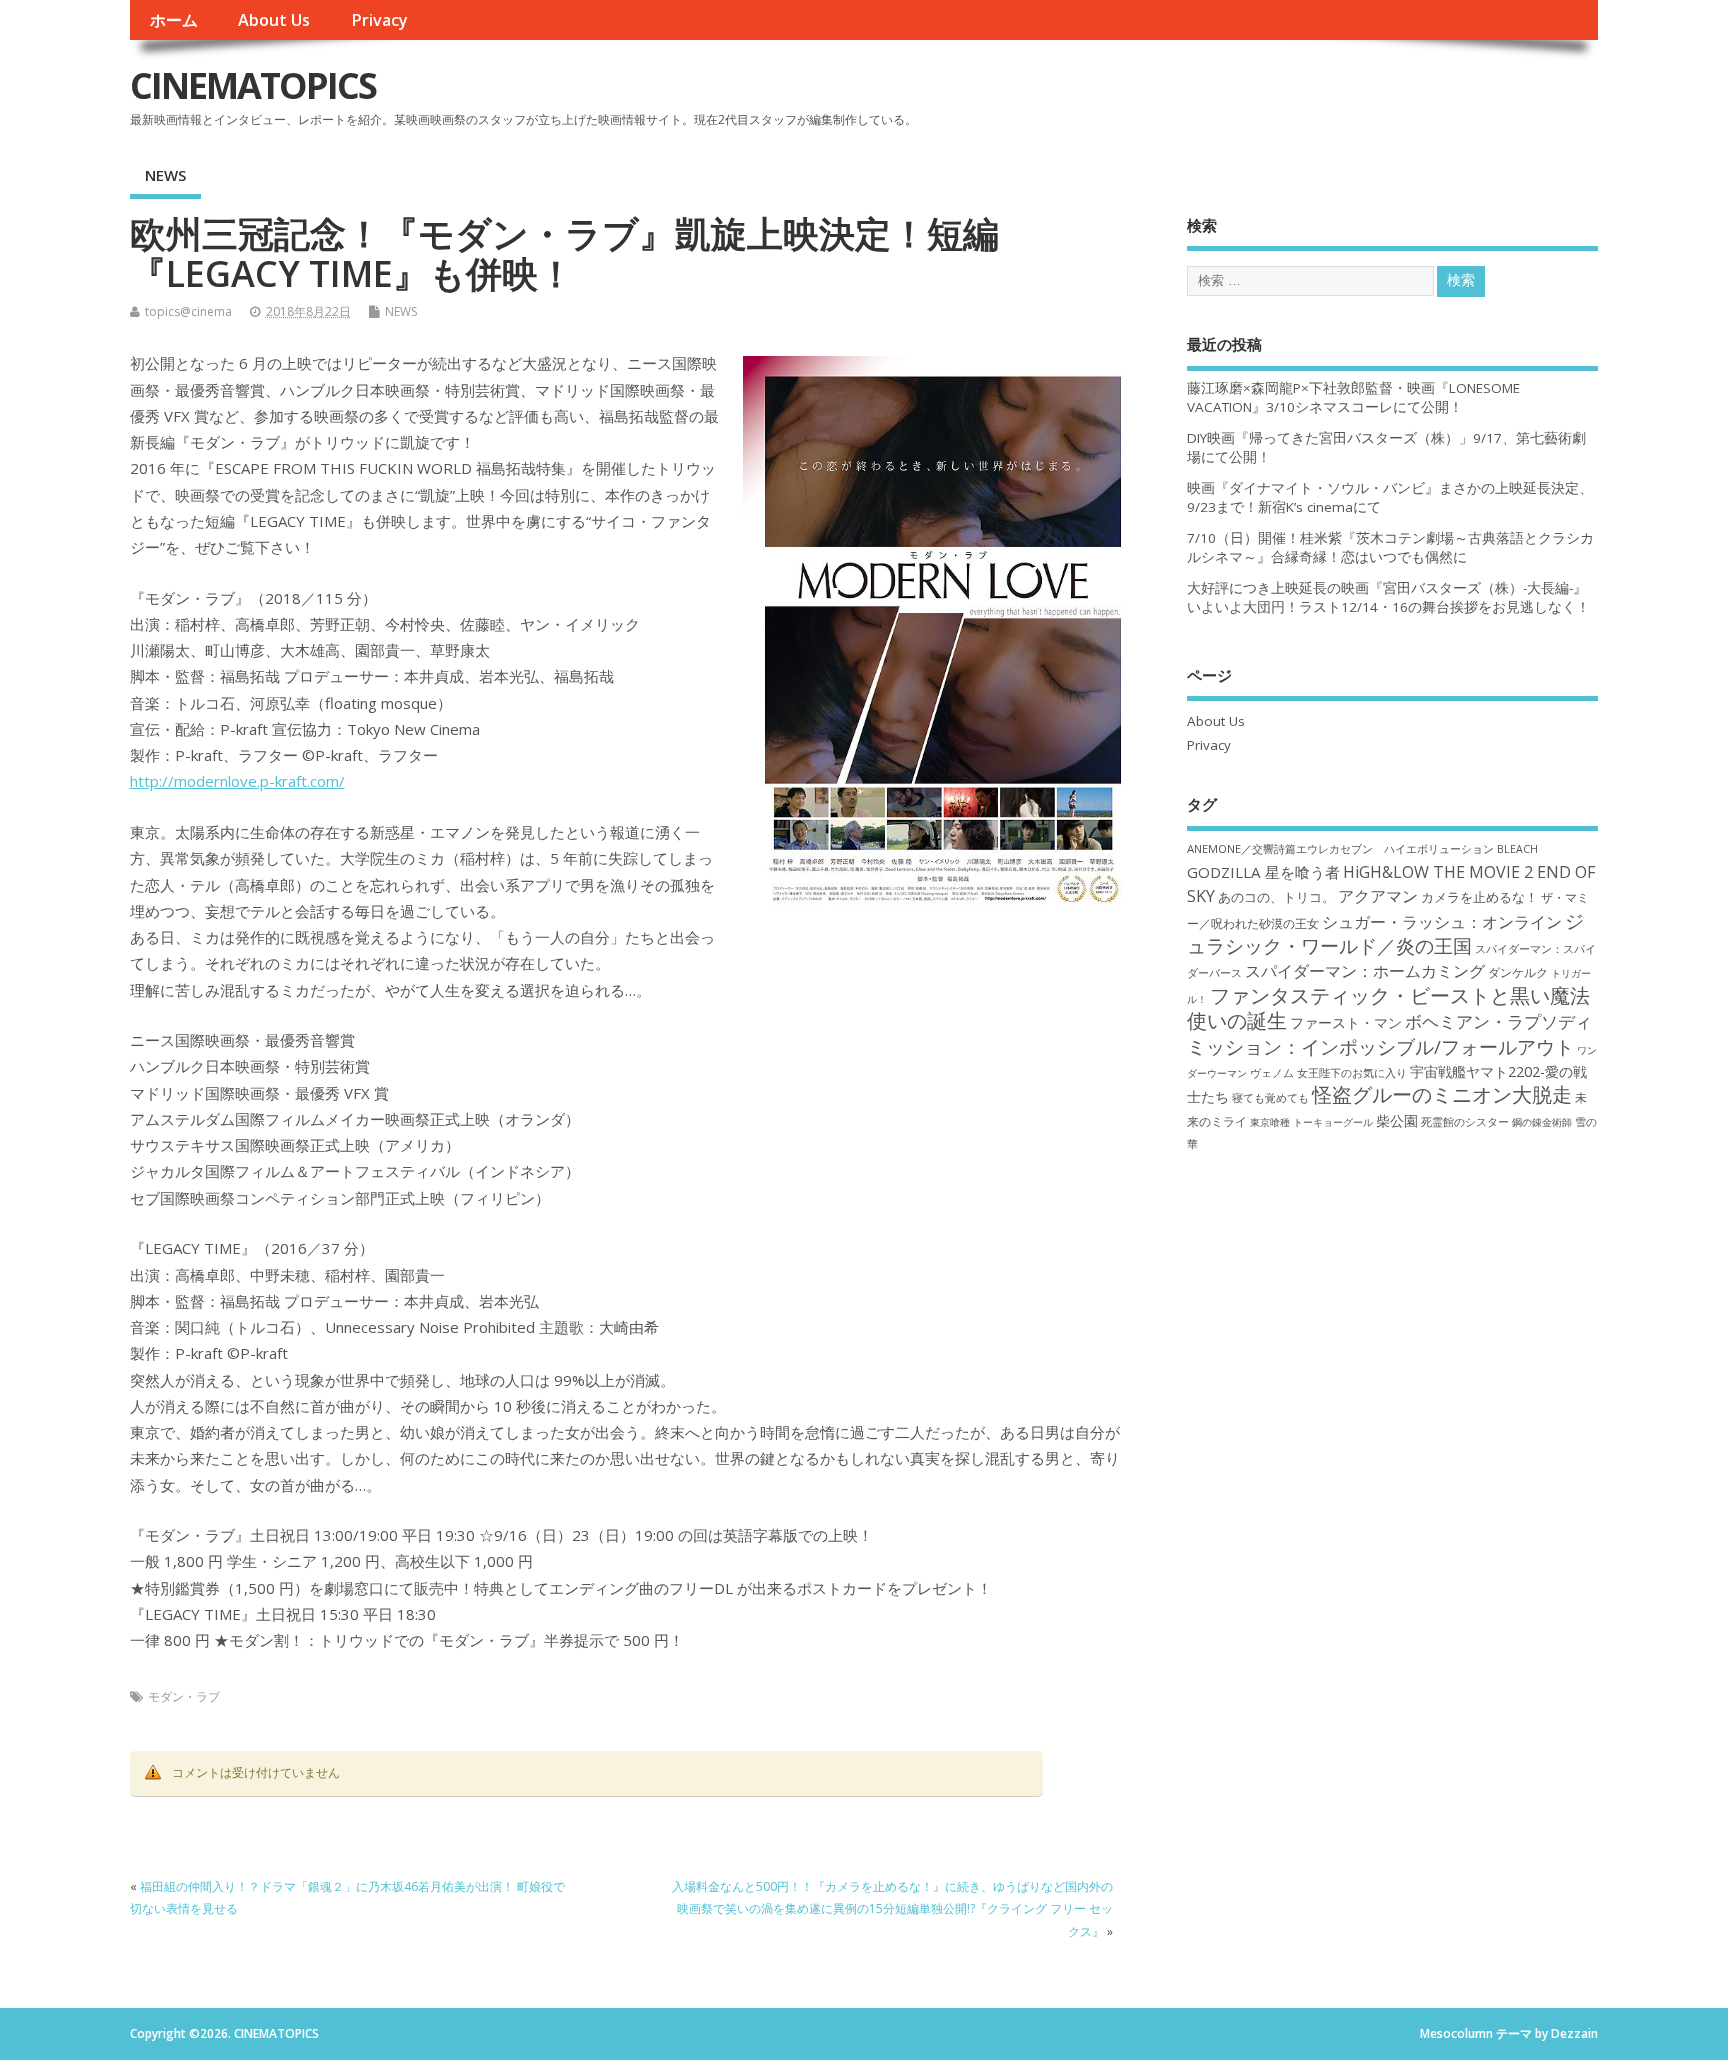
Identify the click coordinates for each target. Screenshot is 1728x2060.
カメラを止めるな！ (1479, 897)
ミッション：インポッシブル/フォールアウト (1380, 1046)
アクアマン (1378, 896)
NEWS (165, 175)
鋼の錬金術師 (1542, 1122)
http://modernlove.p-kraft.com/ (237, 781)
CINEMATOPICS (253, 85)
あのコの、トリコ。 (1276, 897)
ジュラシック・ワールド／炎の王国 (1385, 933)
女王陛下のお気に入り (1352, 1073)
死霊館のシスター (1465, 1121)
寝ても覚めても (1270, 1098)
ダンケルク (1518, 972)
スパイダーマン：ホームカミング (1365, 971)
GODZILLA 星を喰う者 (1263, 872)
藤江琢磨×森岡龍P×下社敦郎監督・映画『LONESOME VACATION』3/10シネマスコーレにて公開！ (1353, 397)
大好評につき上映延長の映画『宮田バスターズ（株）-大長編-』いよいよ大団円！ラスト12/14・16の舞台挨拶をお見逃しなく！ (1388, 597)
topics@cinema (188, 311)
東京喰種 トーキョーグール (1311, 1122)
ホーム (174, 20)
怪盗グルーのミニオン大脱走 (1442, 1094)
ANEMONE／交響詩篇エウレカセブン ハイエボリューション (1340, 848)
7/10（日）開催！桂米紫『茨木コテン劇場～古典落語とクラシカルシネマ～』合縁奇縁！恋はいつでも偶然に (1390, 547)
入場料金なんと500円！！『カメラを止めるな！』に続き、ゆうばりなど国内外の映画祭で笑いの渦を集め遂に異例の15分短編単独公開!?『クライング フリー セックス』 (892, 1909)
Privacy (379, 20)
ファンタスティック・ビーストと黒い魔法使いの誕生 (1388, 1008)
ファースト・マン (1346, 1023)
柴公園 (1397, 1120)
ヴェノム (1272, 1073)
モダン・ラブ (184, 1696)
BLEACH (1517, 849)
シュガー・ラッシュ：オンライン (1442, 922)
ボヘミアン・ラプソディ (1498, 1021)
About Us (274, 20)
